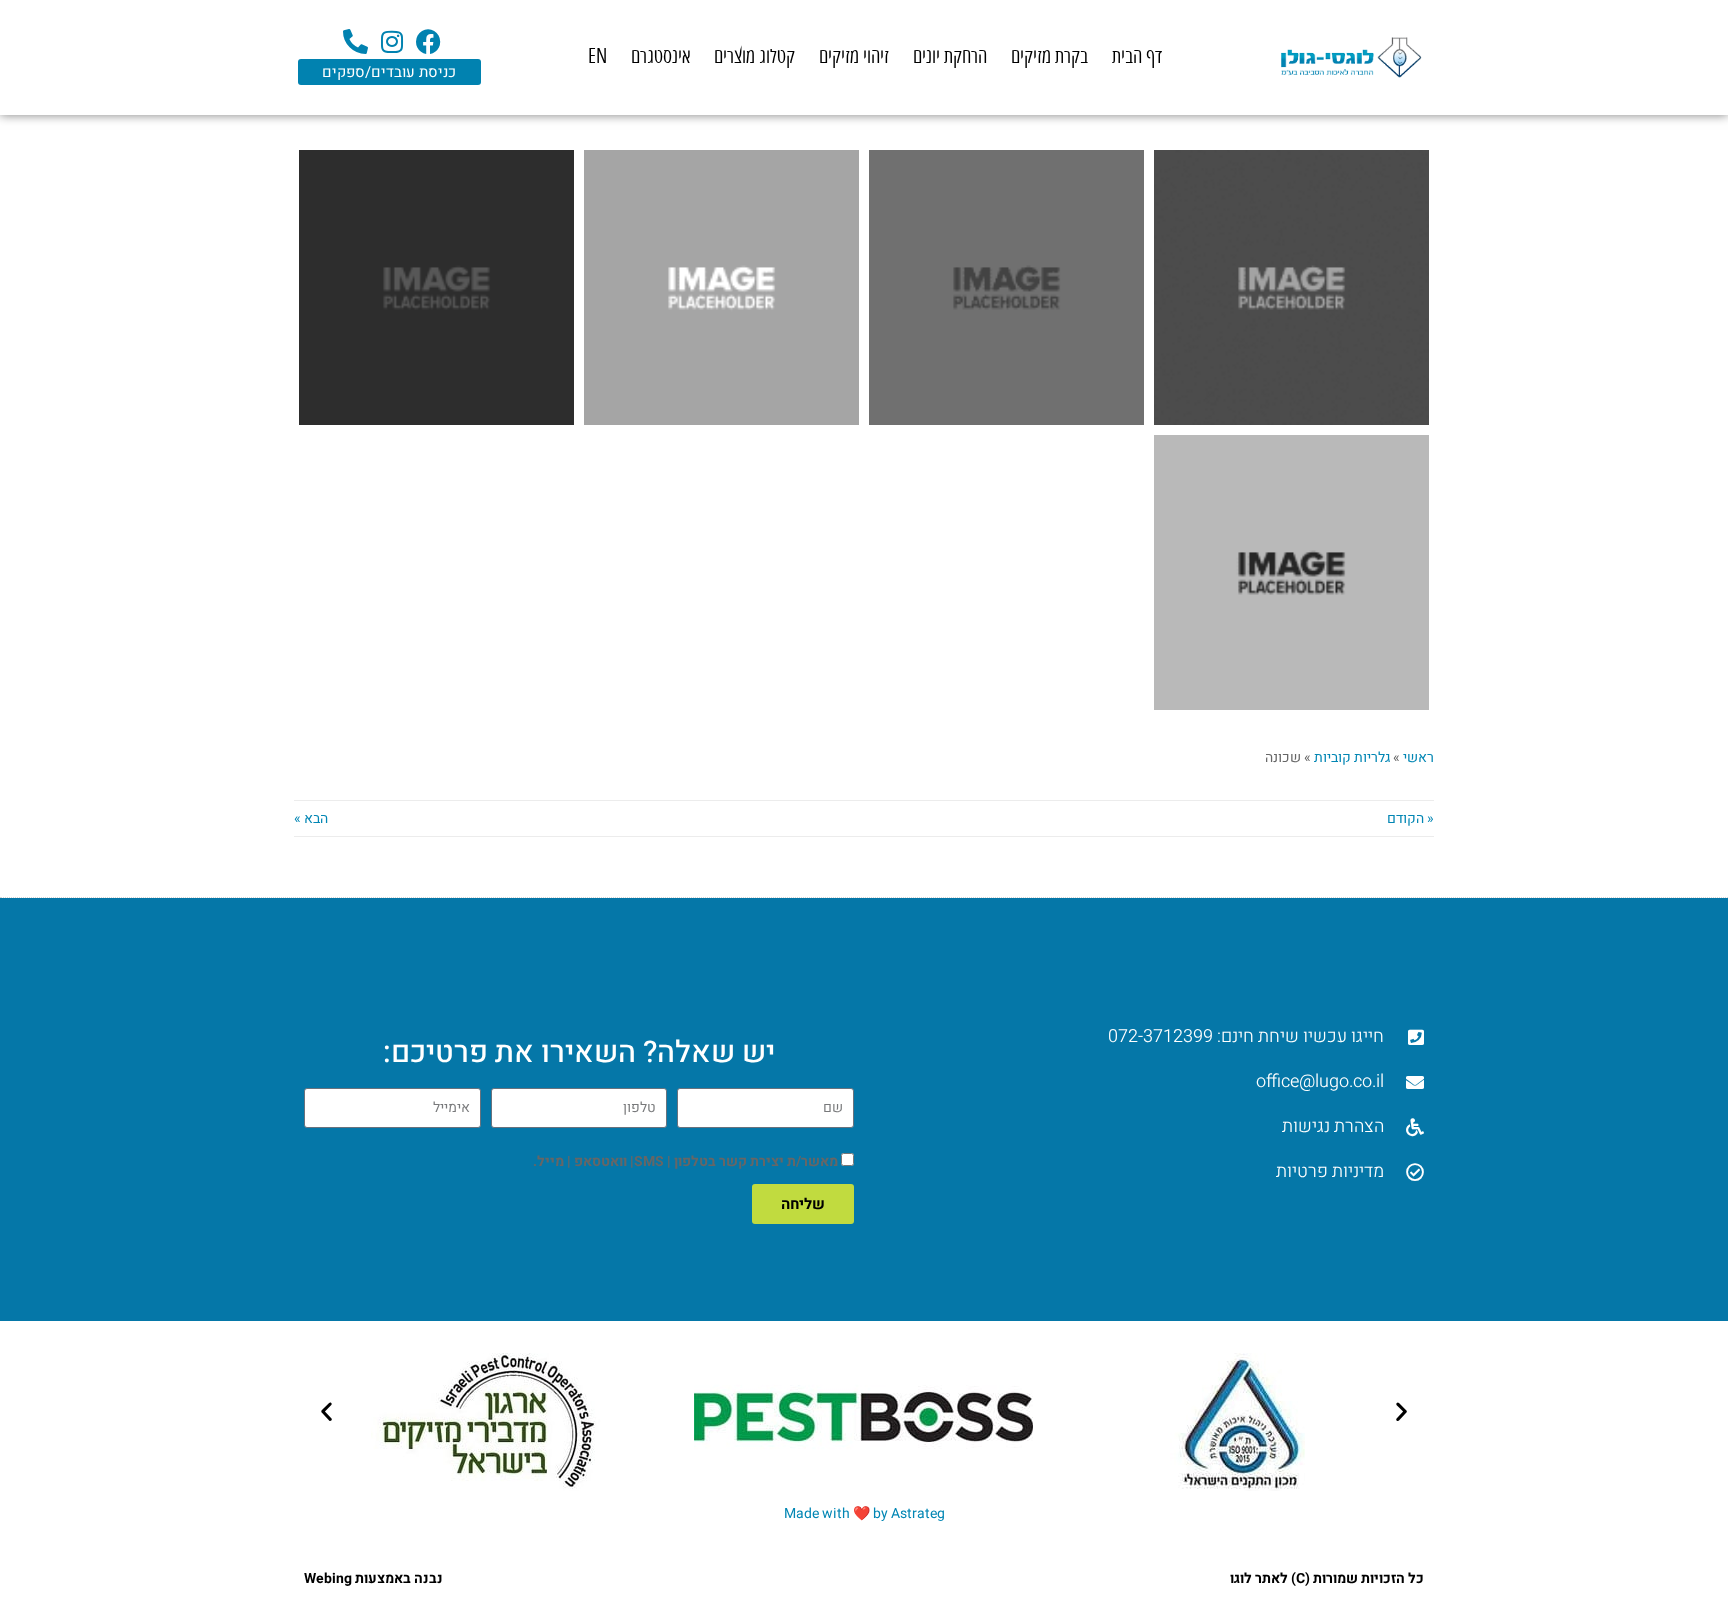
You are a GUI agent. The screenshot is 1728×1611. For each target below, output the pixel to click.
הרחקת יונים (950, 56)
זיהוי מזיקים (854, 56)
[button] (326, 1410)
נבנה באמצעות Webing (373, 1578)
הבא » (311, 818)
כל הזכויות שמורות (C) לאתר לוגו (1327, 1578)
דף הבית (1137, 56)
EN (597, 56)
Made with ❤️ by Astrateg (864, 1513)
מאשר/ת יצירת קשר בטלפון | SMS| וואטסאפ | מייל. (685, 1161)
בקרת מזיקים (1049, 56)
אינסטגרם (660, 56)
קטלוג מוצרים (754, 56)
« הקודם (1410, 818)
